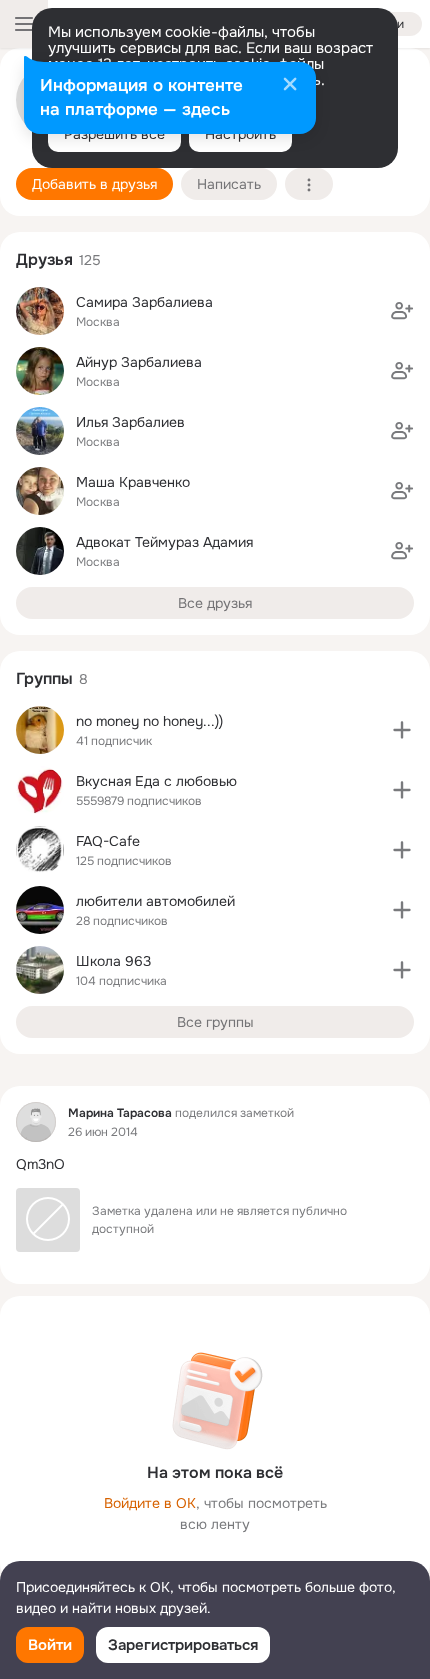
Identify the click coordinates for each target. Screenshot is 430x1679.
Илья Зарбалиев (130, 422)
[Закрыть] (290, 86)
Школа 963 (113, 961)
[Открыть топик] (215, 1164)
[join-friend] (402, 311)
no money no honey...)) (149, 721)
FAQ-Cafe (108, 841)
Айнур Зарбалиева (139, 362)
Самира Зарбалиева (144, 302)
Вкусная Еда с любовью (156, 781)
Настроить (240, 134)
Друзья (44, 259)
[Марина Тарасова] (36, 1122)
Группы (44, 678)
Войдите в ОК (150, 1503)
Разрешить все (114, 134)
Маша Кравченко (133, 482)
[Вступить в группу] (402, 730)
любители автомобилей (155, 901)
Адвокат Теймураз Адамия (164, 542)
